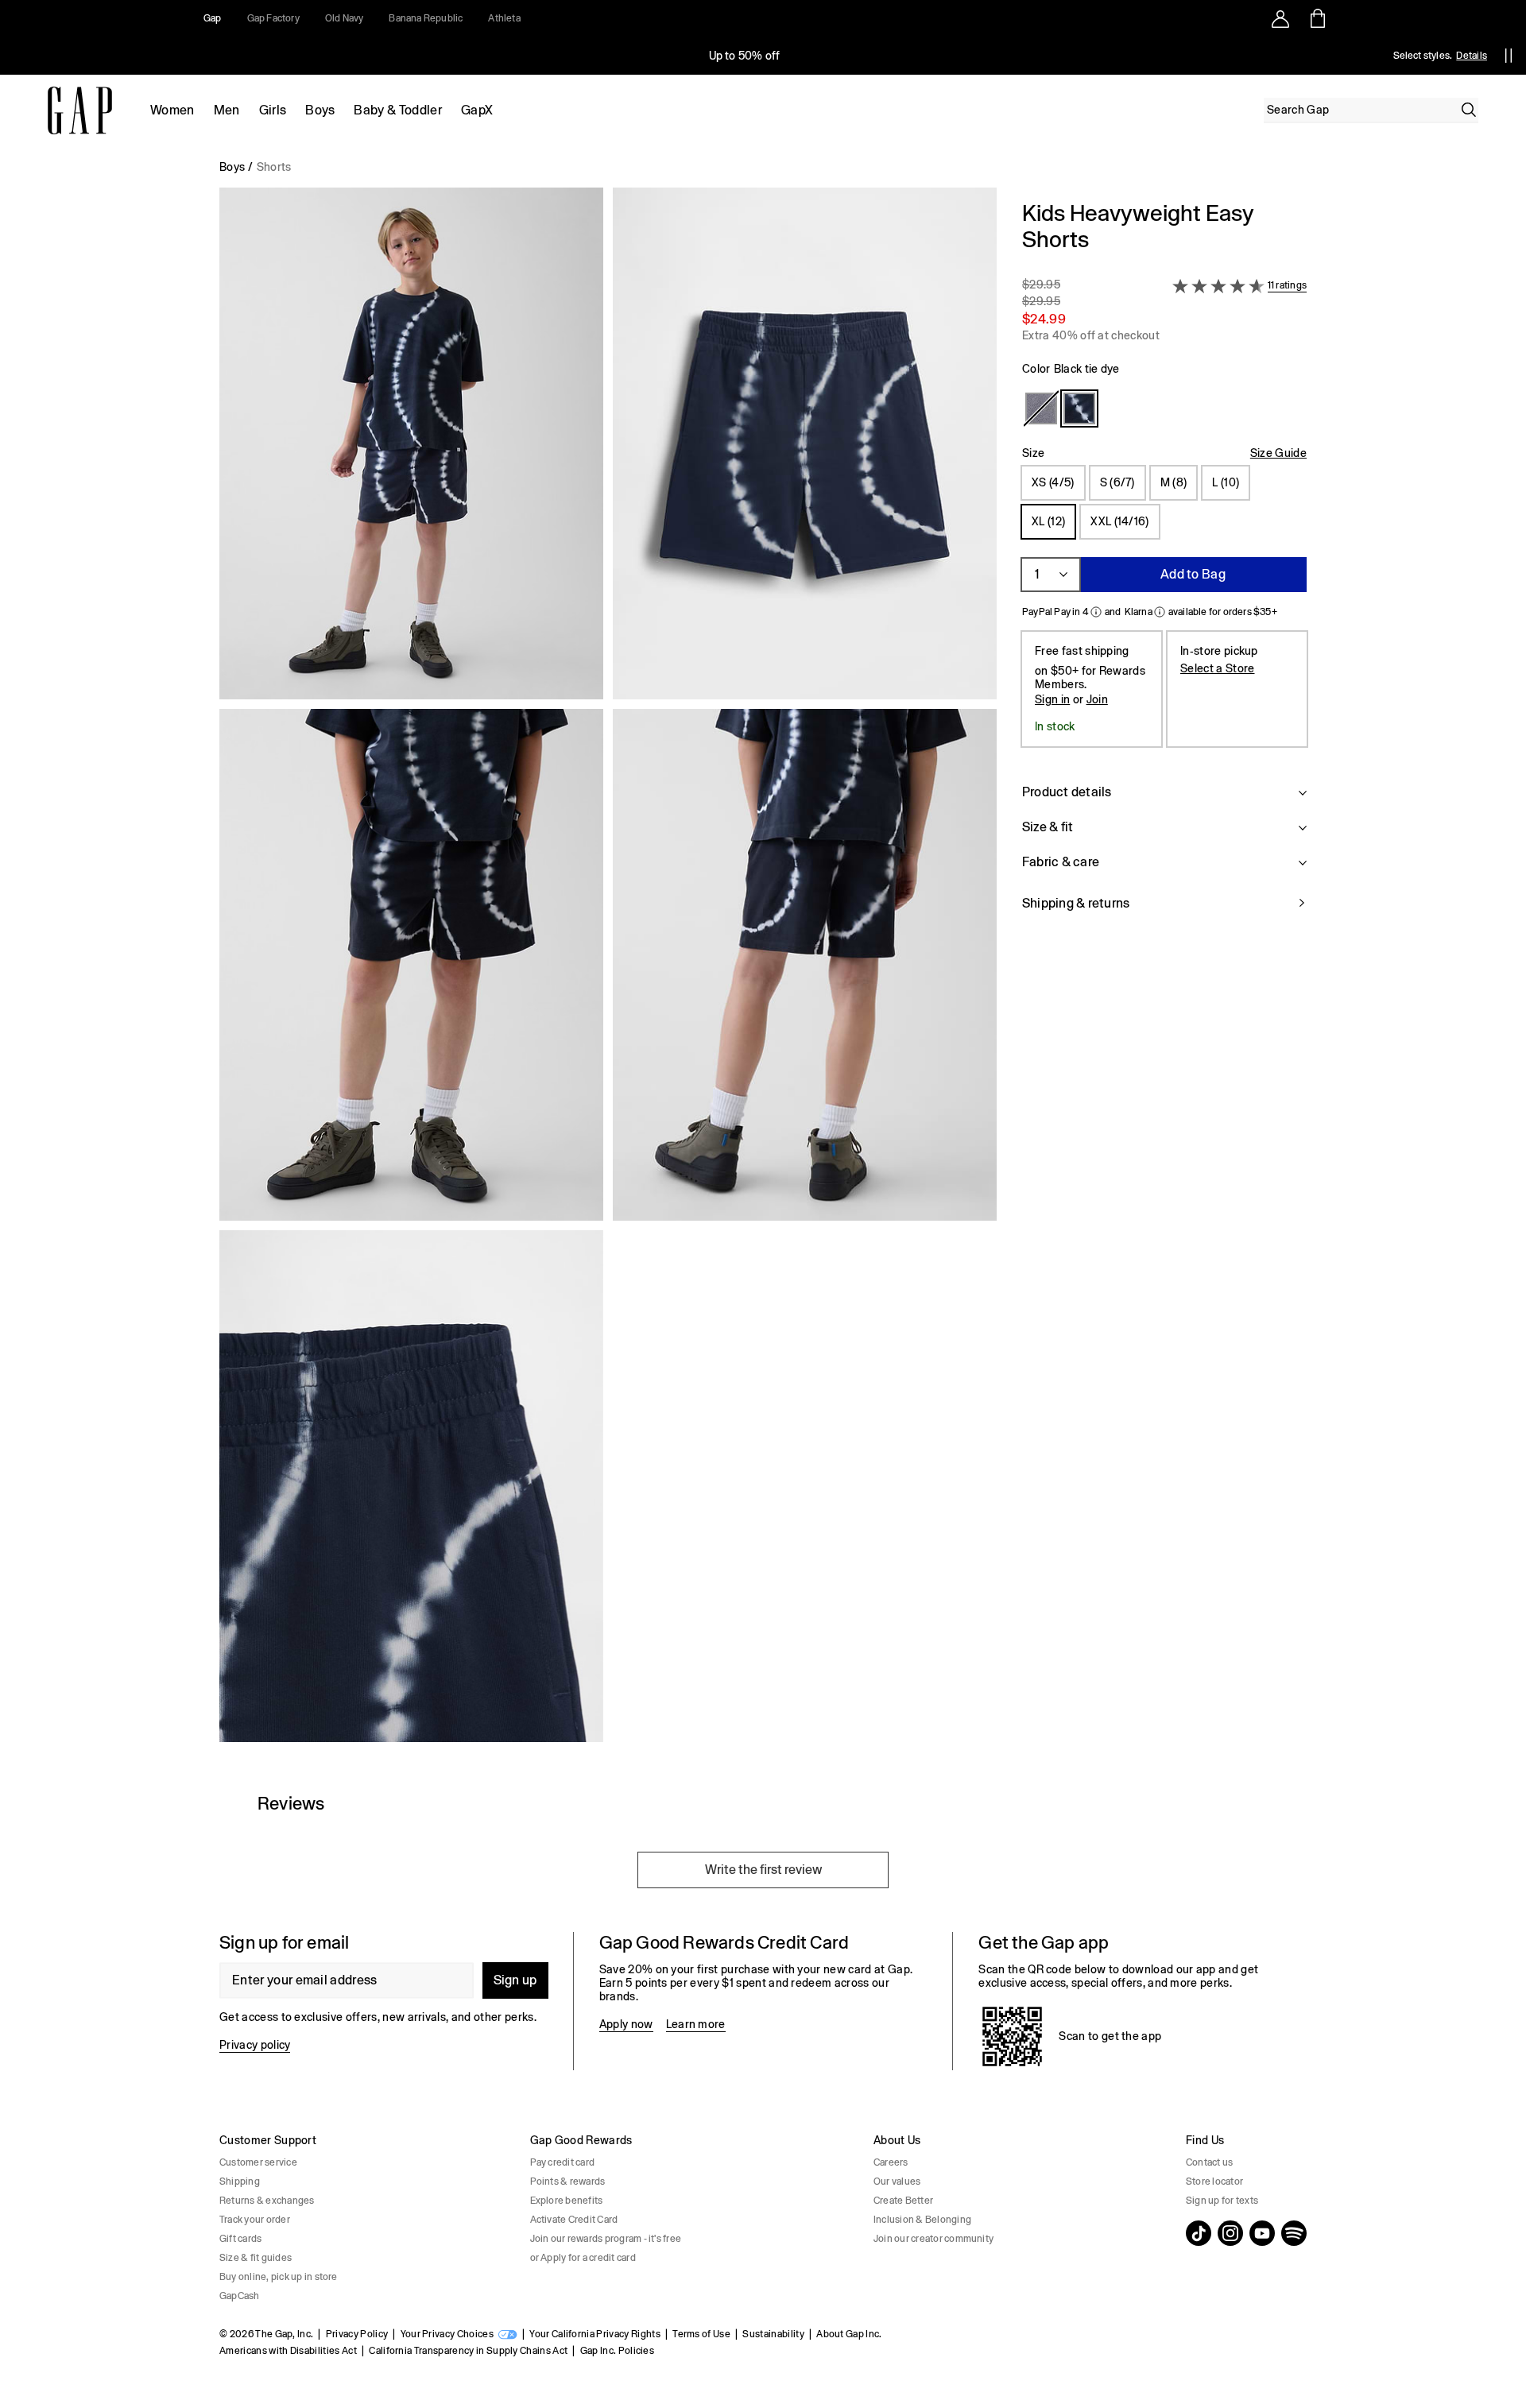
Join (1097, 699)
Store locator (1214, 2182)
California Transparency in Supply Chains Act (468, 2351)
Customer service (258, 2162)
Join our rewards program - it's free (606, 2239)
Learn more (696, 2024)
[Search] (1469, 110)
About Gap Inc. (849, 2334)
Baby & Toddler (397, 110)
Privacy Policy (357, 2334)
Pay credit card (563, 2162)
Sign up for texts (1222, 2201)
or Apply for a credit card (583, 2258)
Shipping (240, 2182)
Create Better (903, 2201)
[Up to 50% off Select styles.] (746, 56)
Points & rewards (568, 2182)
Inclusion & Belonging (922, 2220)
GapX (477, 110)
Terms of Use (701, 2334)
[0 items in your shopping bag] (1317, 18)
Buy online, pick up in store (279, 2277)
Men (227, 110)
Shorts (274, 167)
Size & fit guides (256, 2258)
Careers (891, 2162)
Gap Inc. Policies (617, 2351)
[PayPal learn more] (1096, 612)
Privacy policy (255, 2045)
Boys (320, 110)
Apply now (626, 2024)
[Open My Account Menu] (1280, 18)
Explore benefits (567, 2201)
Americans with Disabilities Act (288, 2351)
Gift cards (240, 2239)
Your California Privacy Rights (595, 2334)
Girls (273, 110)
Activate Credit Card (574, 2220)
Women (172, 110)
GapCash (240, 2296)
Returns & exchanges (267, 2201)
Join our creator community (933, 2239)
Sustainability (773, 2334)
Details (1472, 56)
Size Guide (1278, 453)
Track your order (255, 2220)
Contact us (1209, 2162)
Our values (897, 2182)
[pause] (1509, 56)
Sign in (1052, 699)
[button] (608, 971)
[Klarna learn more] (1160, 612)
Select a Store (1217, 668)
